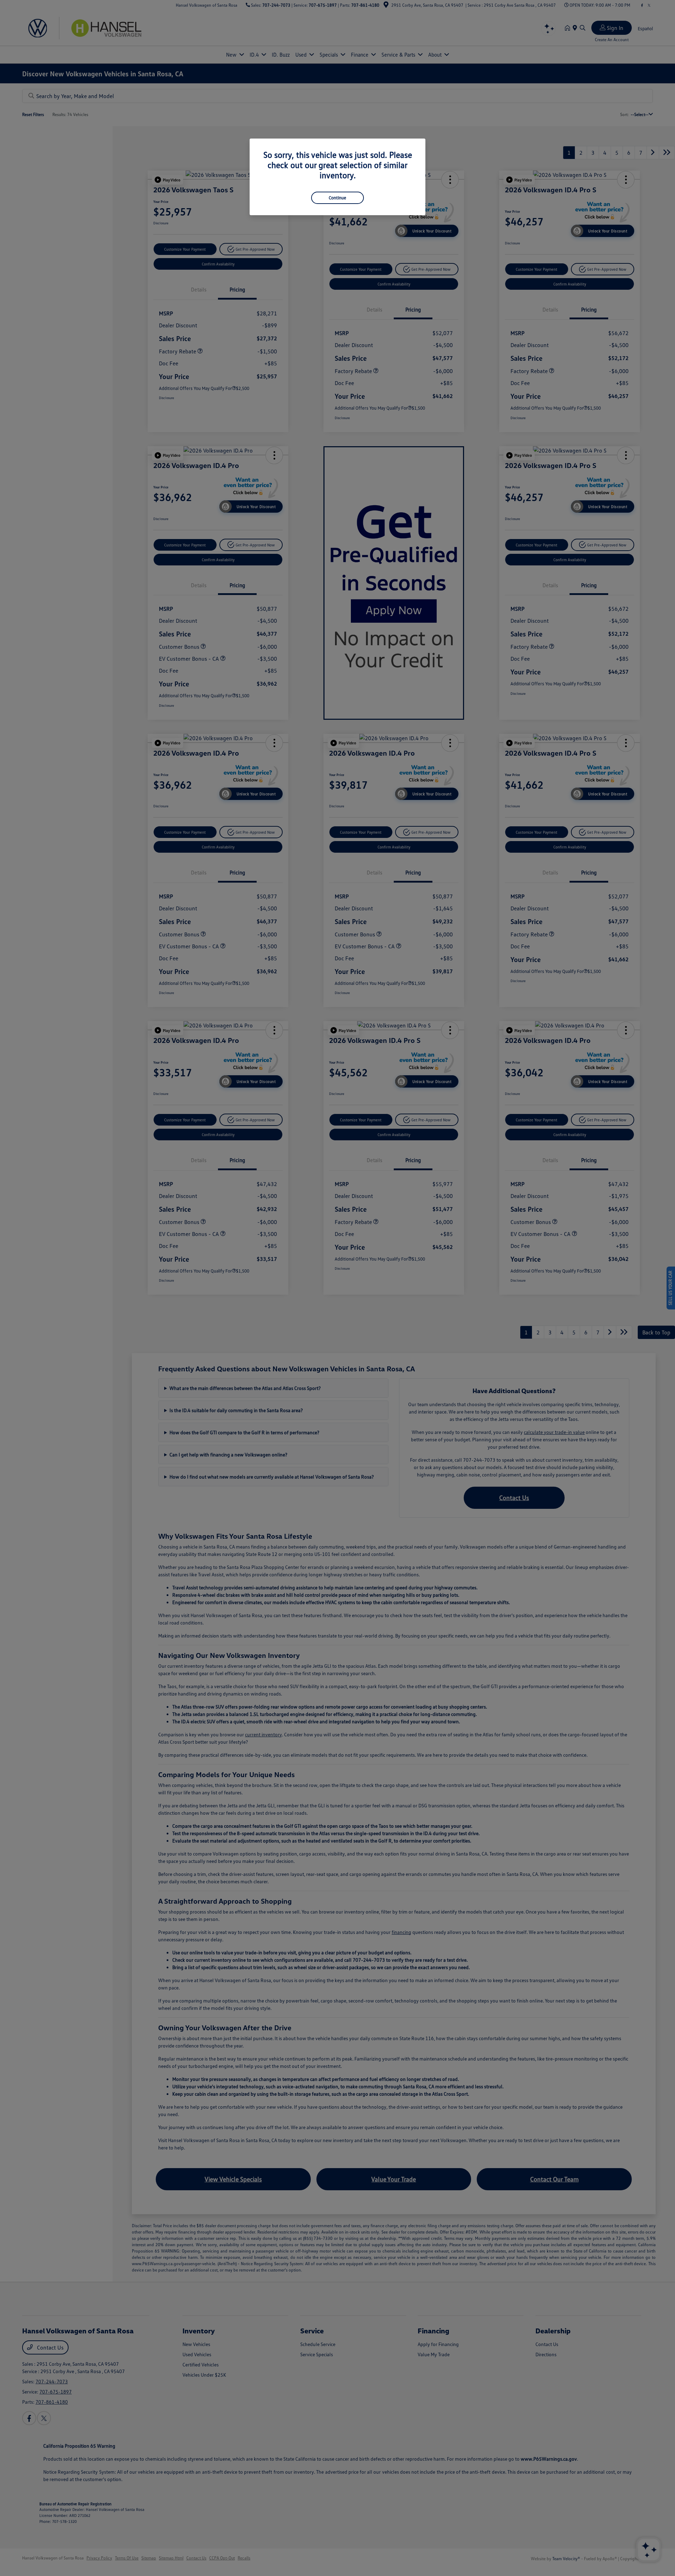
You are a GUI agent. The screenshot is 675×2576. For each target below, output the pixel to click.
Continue (337, 198)
